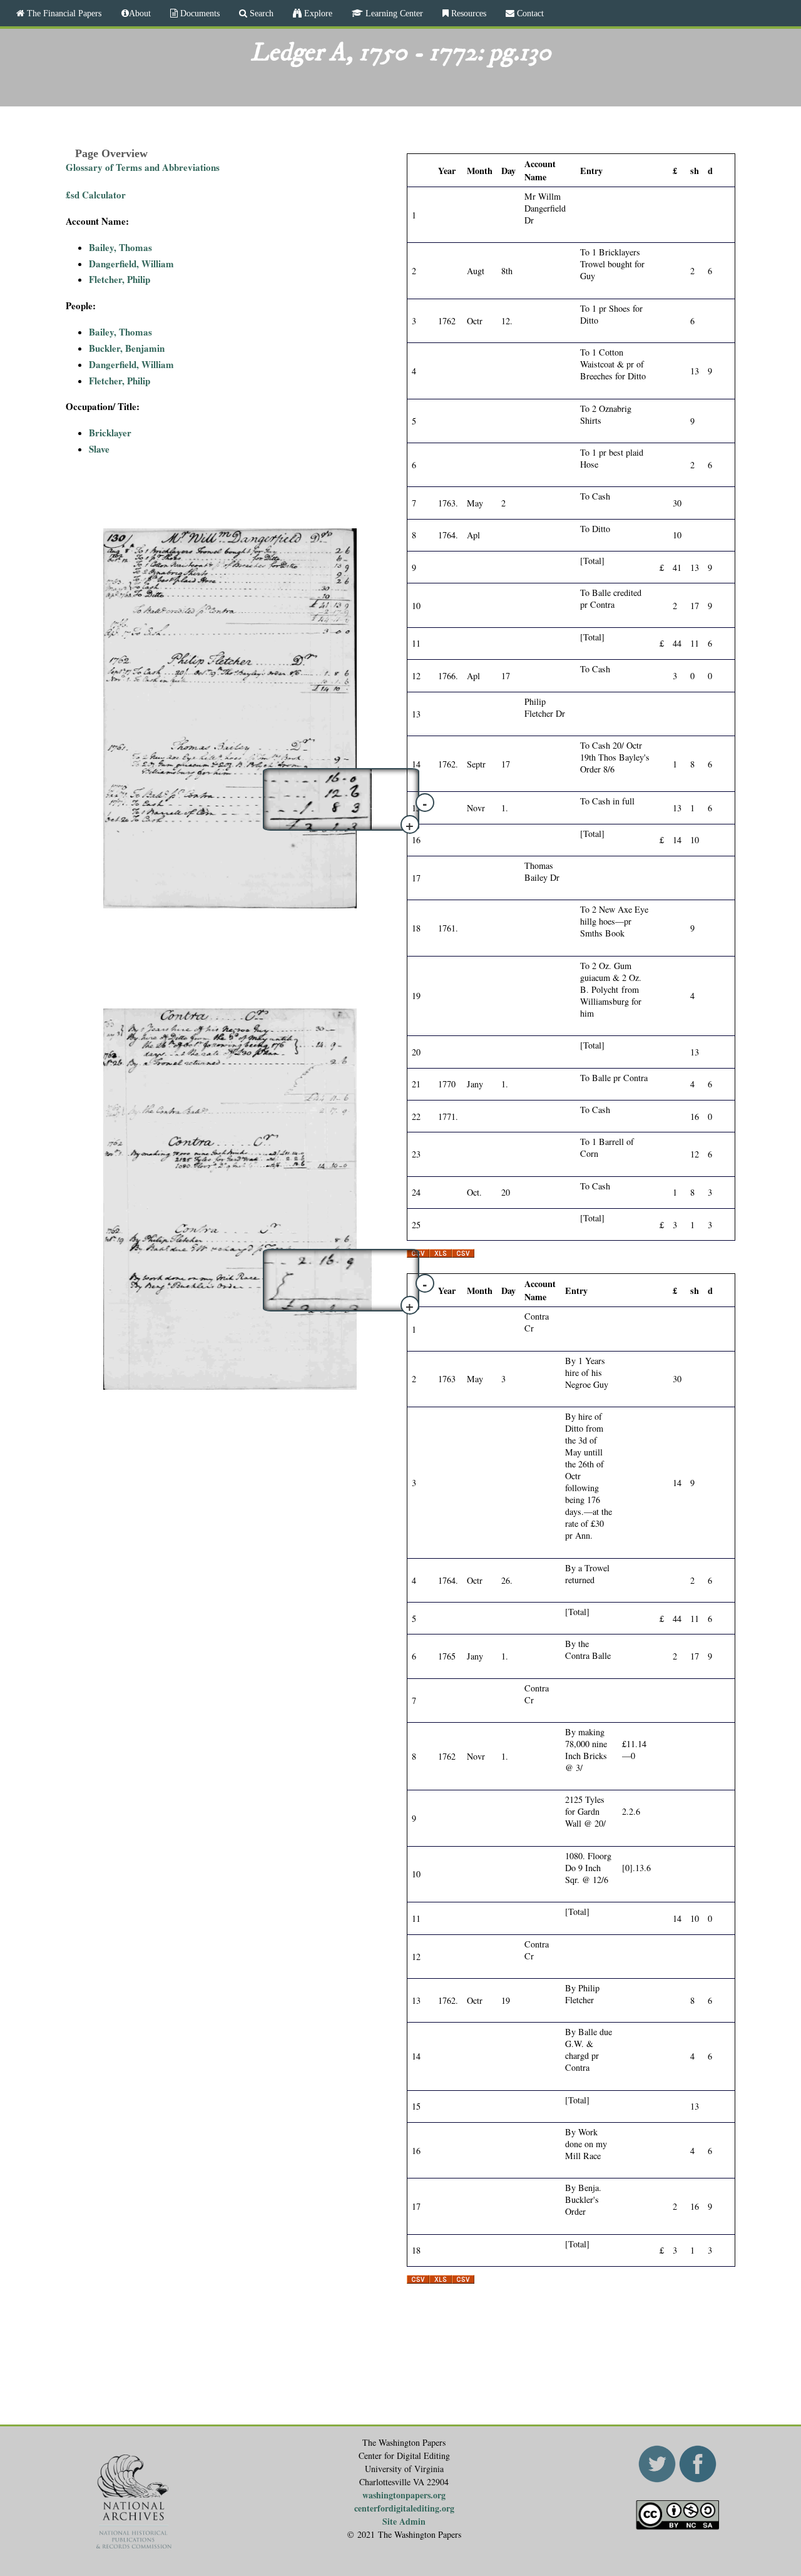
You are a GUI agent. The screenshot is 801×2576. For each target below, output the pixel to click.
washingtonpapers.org (404, 2495)
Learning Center (393, 13)
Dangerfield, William (131, 264)
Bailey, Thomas (120, 247)
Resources (467, 13)
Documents (199, 13)
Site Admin (404, 2521)
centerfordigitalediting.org (404, 2508)
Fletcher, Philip (120, 279)
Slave (99, 449)
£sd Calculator (96, 195)
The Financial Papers (63, 13)
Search (260, 13)
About (140, 13)
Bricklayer (110, 433)
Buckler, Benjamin (127, 348)
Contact (529, 13)
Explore (317, 13)
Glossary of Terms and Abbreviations (143, 167)
